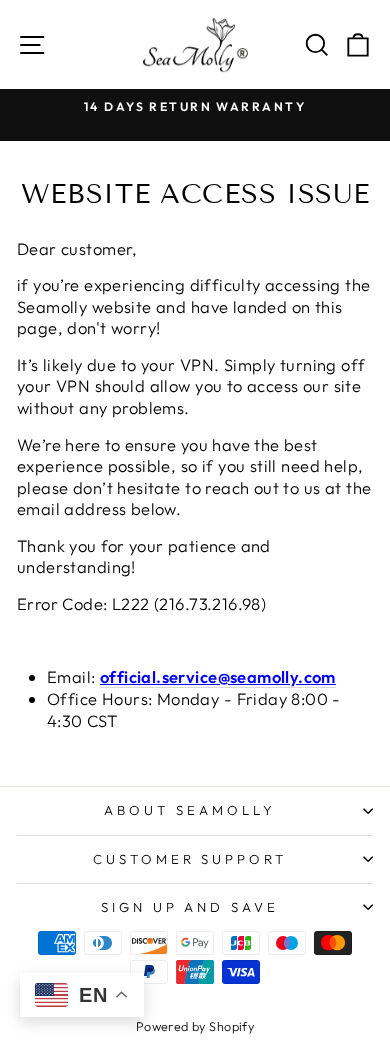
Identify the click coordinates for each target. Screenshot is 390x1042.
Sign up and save (190, 907)
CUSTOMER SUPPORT (190, 859)
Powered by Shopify (195, 1026)
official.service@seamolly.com (218, 676)
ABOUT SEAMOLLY (190, 810)
